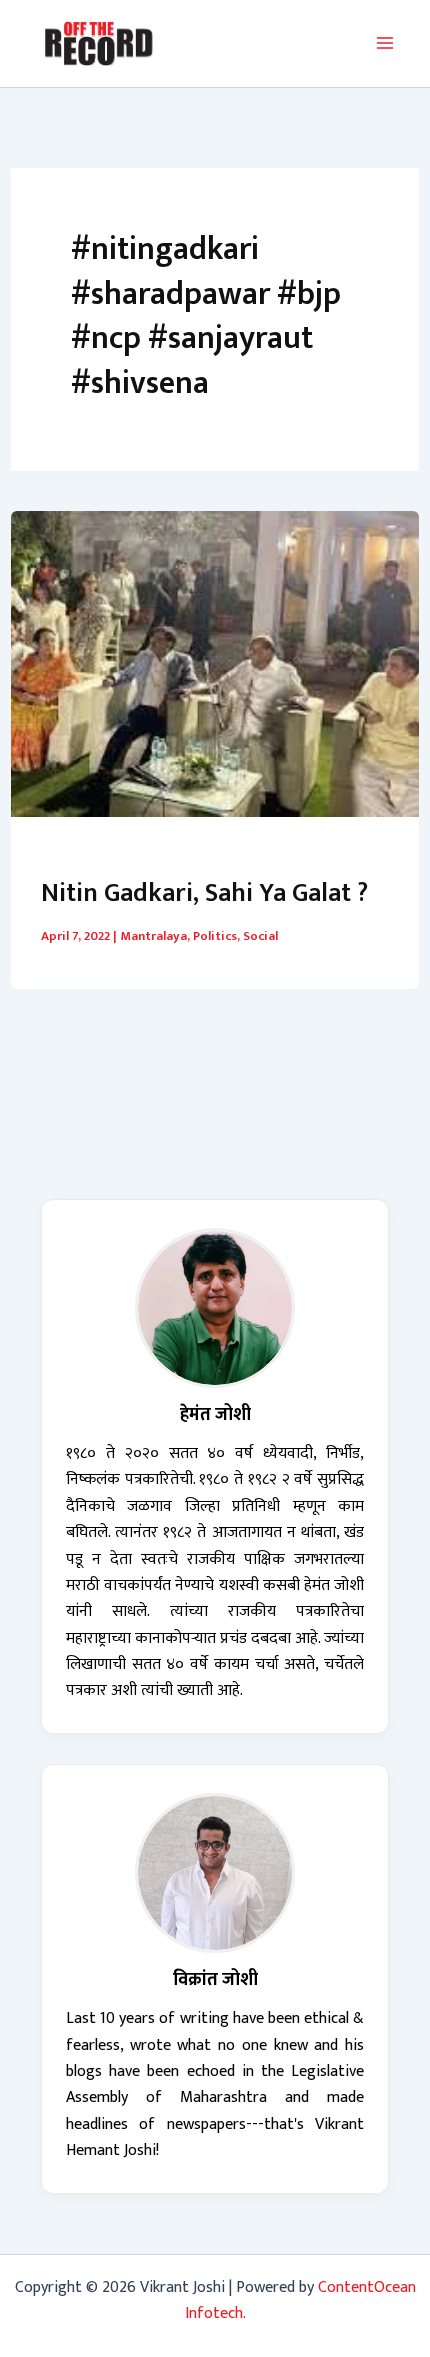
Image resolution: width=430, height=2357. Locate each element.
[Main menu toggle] (385, 43)
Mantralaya (153, 936)
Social (260, 936)
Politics (215, 936)
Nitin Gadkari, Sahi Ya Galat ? (204, 893)
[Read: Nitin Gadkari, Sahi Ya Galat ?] (215, 663)
